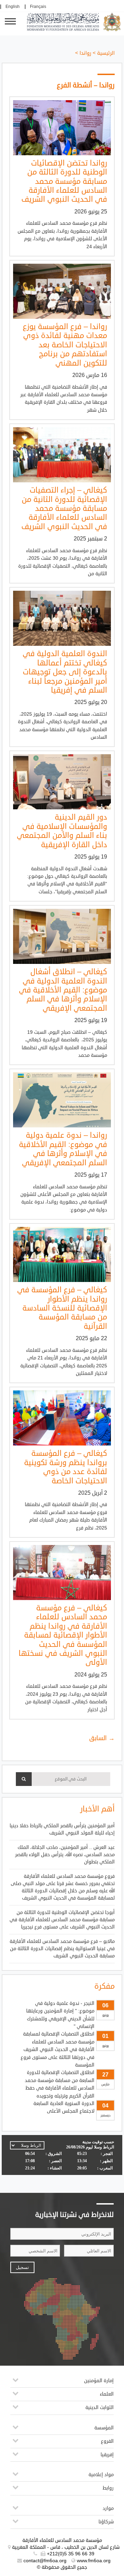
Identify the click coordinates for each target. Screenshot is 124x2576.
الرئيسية (106, 53)
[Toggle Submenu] (15, 2383)
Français (38, 7)
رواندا (85, 53)
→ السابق (102, 1738)
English (13, 7)
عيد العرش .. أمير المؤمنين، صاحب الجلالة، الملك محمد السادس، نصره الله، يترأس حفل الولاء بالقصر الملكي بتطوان (65, 1855)
